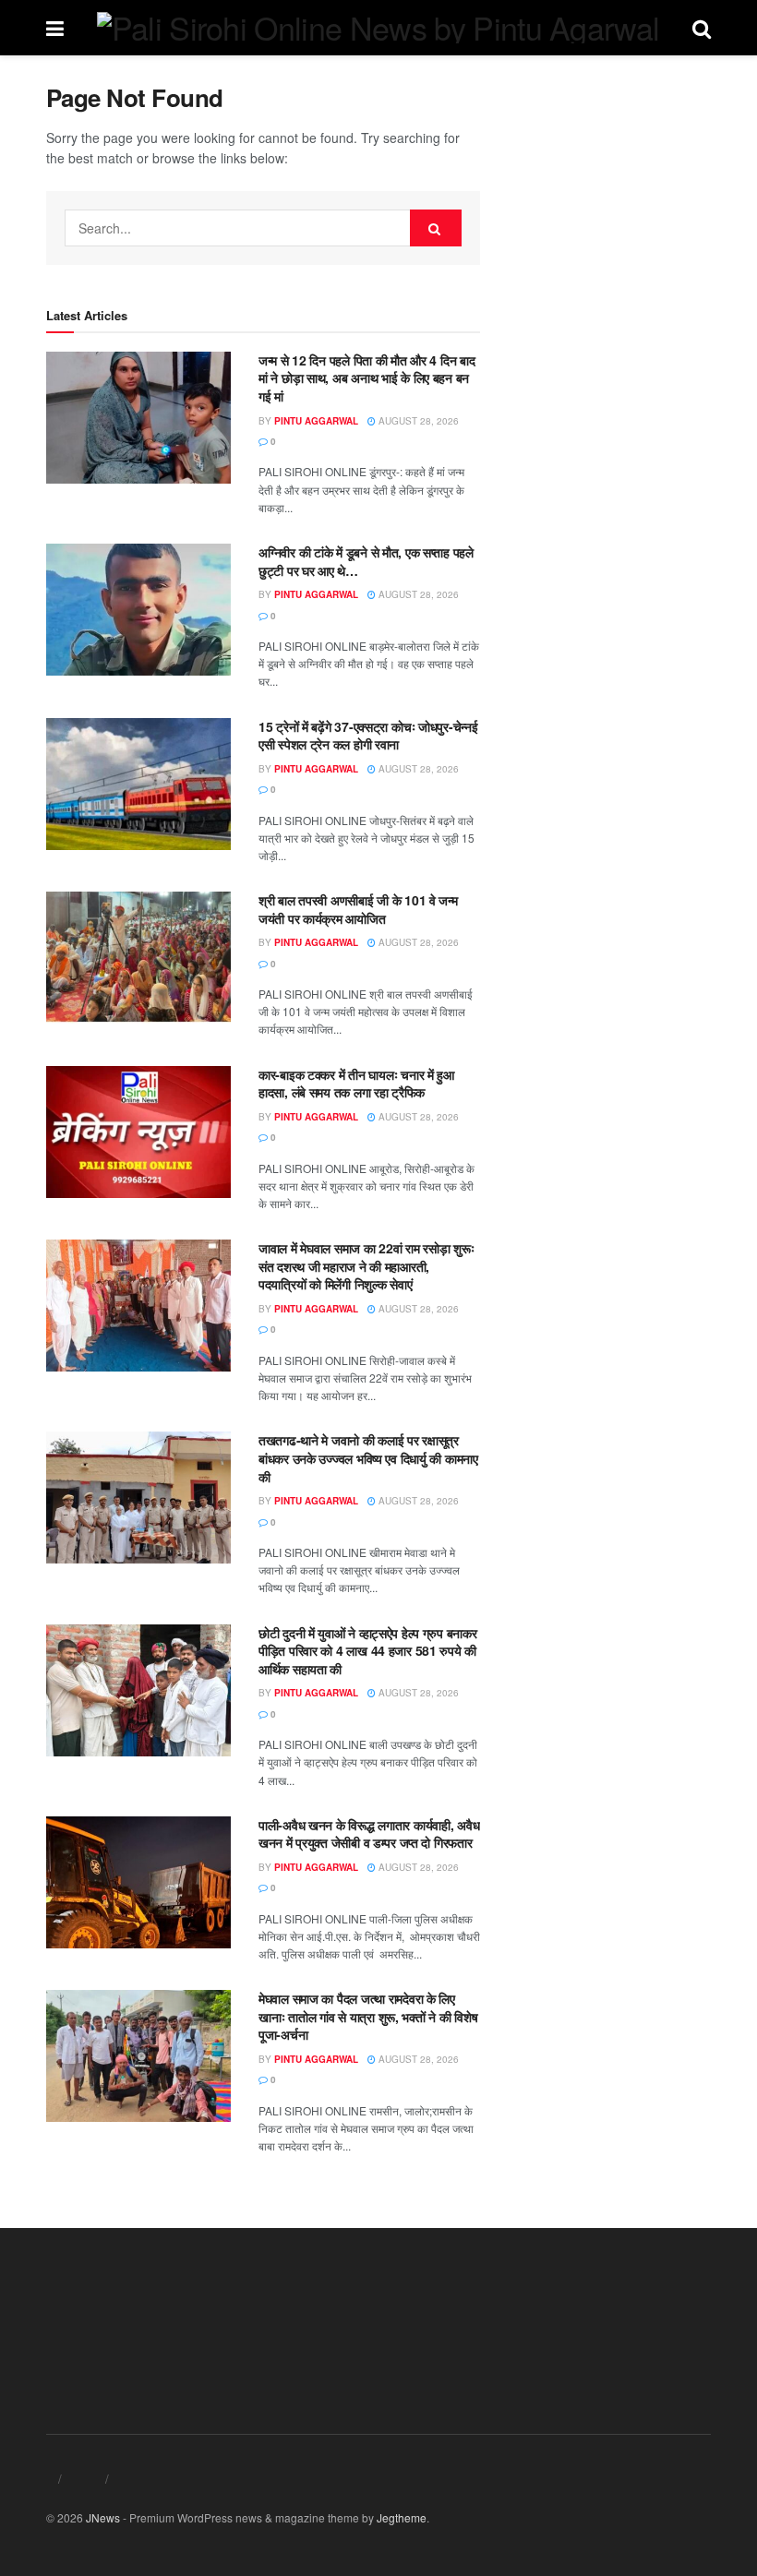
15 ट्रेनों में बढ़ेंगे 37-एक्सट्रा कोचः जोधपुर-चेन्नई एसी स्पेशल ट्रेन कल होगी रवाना (368, 736)
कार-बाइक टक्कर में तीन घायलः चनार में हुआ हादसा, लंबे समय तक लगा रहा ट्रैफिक (356, 1084)
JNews (103, 2517)
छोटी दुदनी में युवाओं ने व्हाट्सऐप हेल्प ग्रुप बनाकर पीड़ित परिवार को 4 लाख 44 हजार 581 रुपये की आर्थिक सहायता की (367, 1651)
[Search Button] (436, 228)
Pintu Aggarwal (316, 421)
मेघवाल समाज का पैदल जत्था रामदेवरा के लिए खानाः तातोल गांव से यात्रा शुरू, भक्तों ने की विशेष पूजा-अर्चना (368, 2016)
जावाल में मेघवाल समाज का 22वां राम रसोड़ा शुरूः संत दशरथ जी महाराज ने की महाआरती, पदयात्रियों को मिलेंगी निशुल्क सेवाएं (366, 1266)
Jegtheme (402, 2517)
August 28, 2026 (417, 421)
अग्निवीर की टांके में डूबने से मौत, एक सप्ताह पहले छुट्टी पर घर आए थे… (366, 561)
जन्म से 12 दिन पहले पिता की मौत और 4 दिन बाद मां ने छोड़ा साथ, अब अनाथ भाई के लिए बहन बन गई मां (366, 378)
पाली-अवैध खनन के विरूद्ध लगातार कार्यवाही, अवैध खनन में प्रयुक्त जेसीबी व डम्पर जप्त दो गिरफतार (369, 1834)
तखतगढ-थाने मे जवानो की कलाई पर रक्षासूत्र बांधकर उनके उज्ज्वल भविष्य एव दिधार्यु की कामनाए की (368, 1458)
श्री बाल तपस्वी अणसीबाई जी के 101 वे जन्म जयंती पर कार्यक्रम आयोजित (358, 909)
